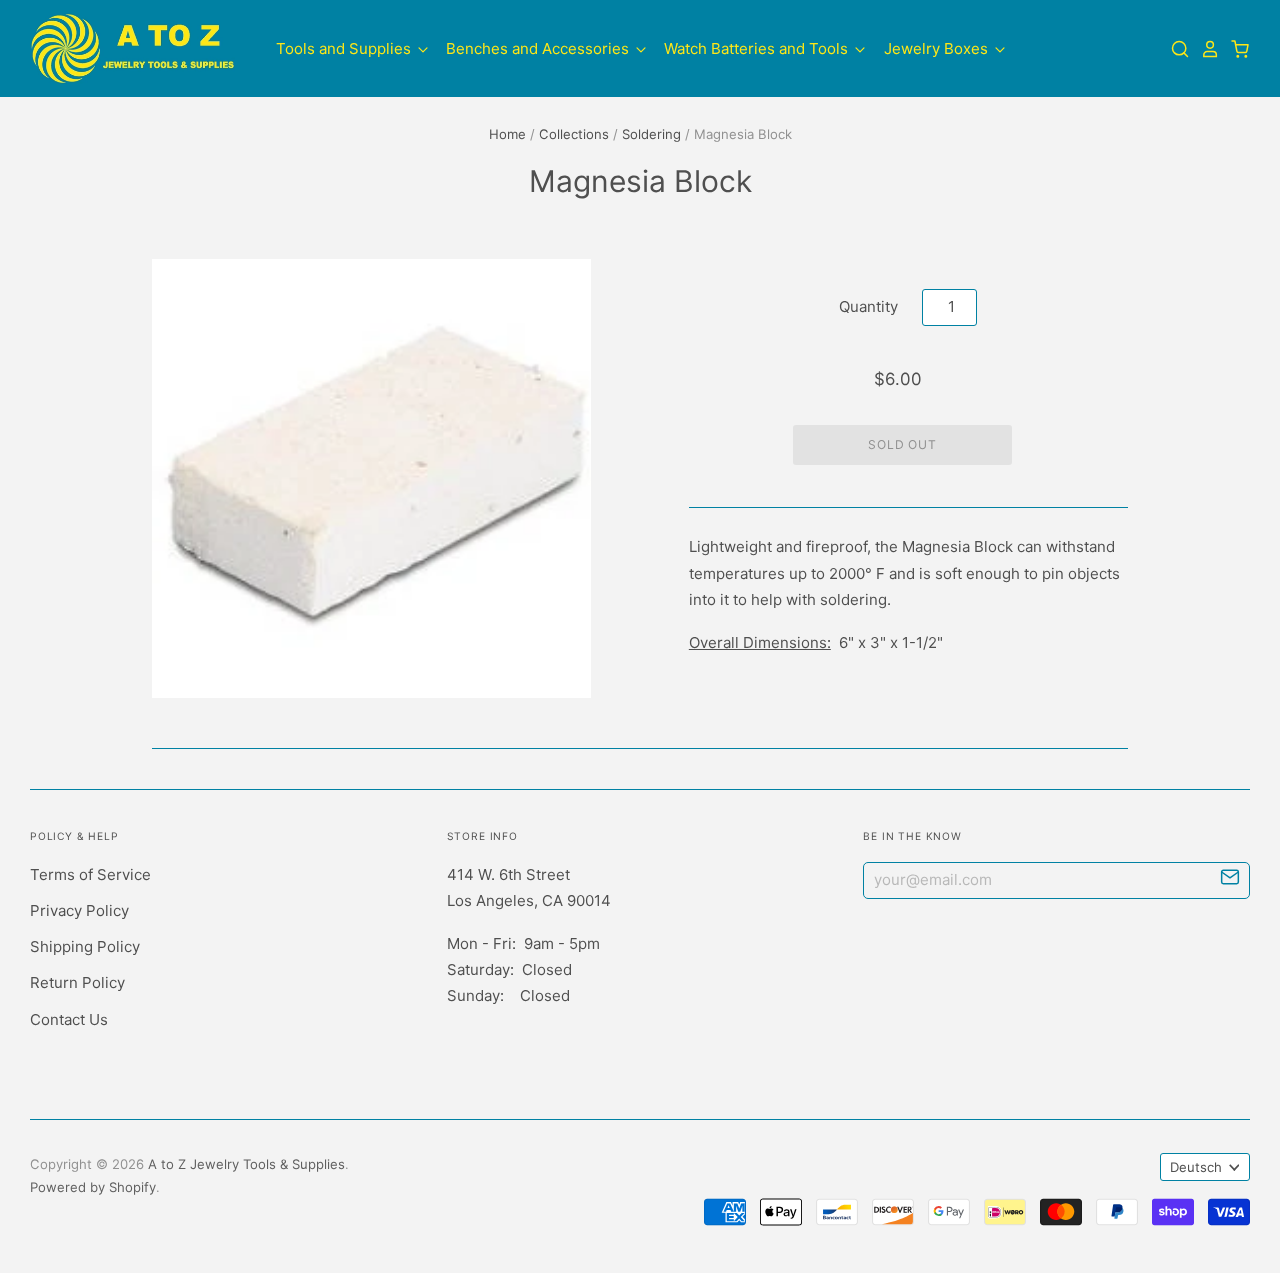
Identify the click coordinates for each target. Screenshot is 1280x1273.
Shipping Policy (85, 946)
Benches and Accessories (539, 48)
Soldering (651, 134)
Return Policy (77, 982)
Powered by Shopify (93, 1187)
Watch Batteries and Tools (758, 48)
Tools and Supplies (345, 48)
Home (507, 134)
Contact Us (69, 1019)
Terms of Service (90, 874)
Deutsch (1196, 1167)
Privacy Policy (79, 910)
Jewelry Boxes (938, 48)
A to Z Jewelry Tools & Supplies (246, 1164)
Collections (574, 134)
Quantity (868, 306)
